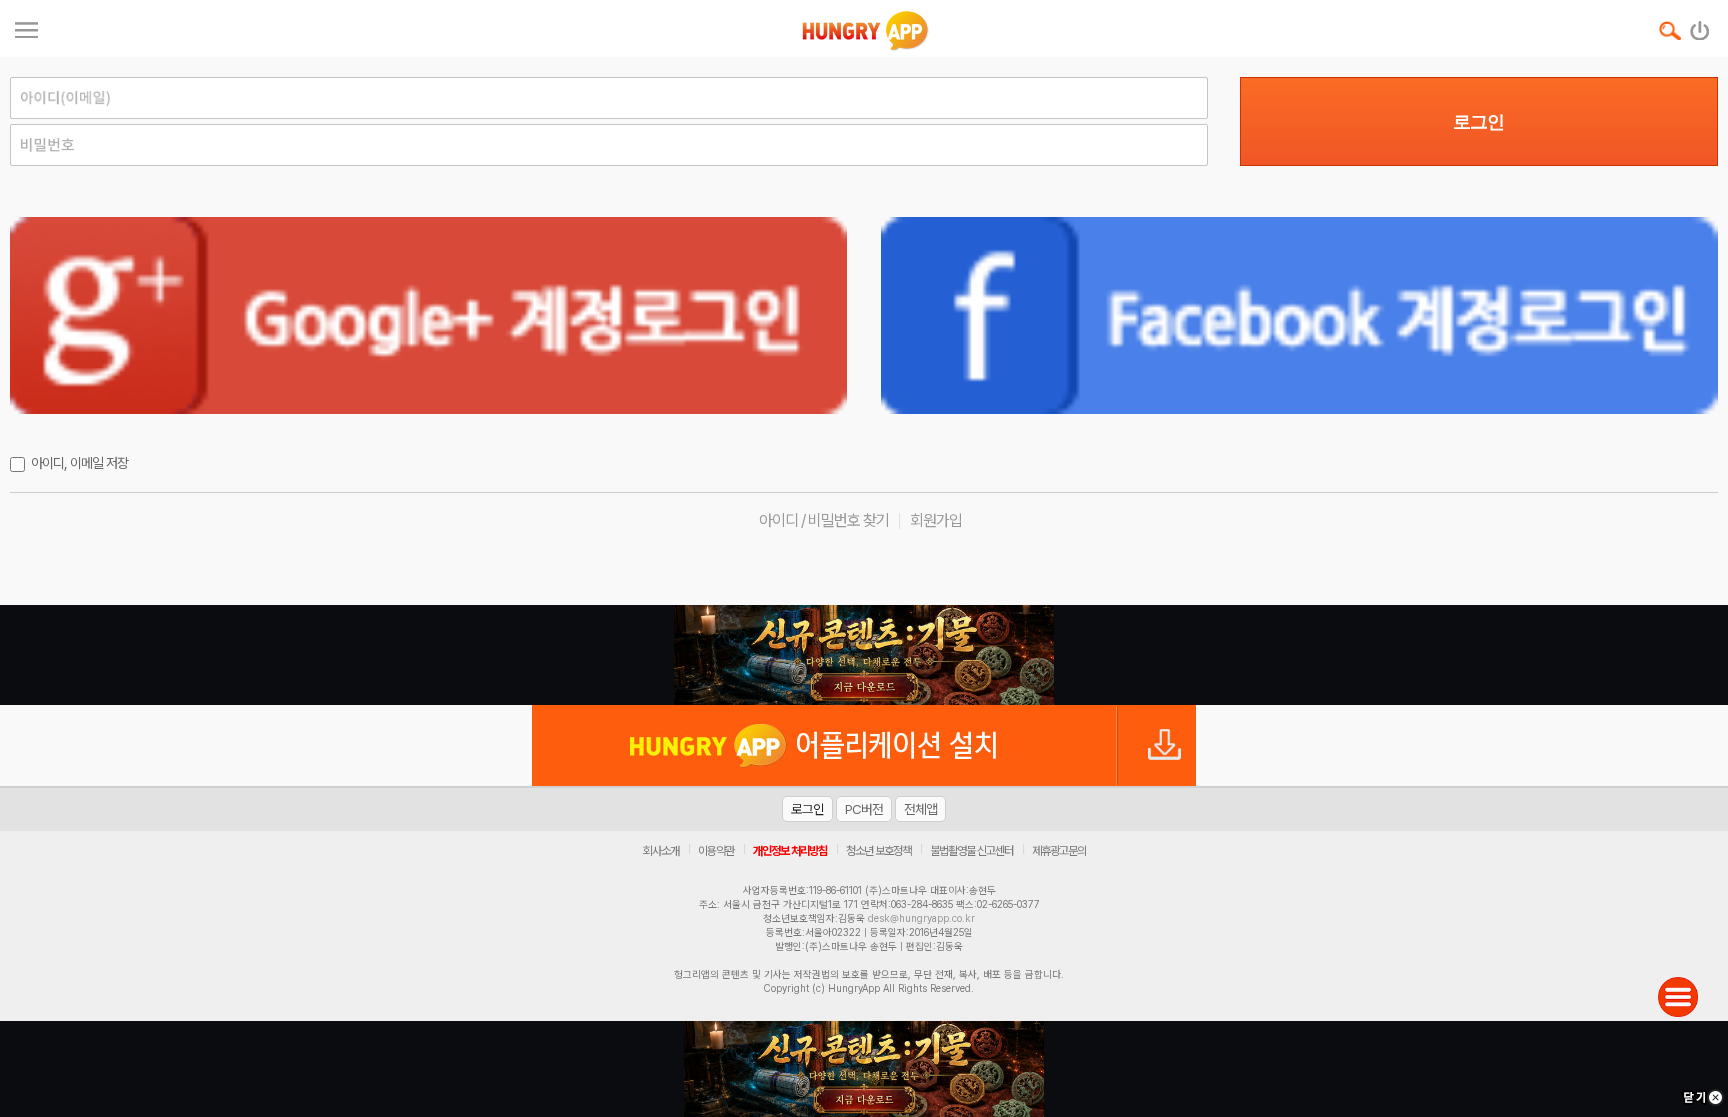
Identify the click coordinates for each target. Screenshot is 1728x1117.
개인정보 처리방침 (790, 851)
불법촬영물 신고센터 (971, 851)
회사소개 (661, 851)
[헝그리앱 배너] (864, 655)
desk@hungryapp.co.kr (921, 918)
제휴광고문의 (1059, 851)
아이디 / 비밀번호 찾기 (824, 520)
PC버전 (864, 809)
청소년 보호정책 (878, 851)
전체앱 (920, 809)
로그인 (1478, 122)
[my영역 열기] (26, 27)
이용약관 (716, 851)
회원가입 (936, 520)
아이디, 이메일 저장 (79, 463)
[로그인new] (1700, 26)
